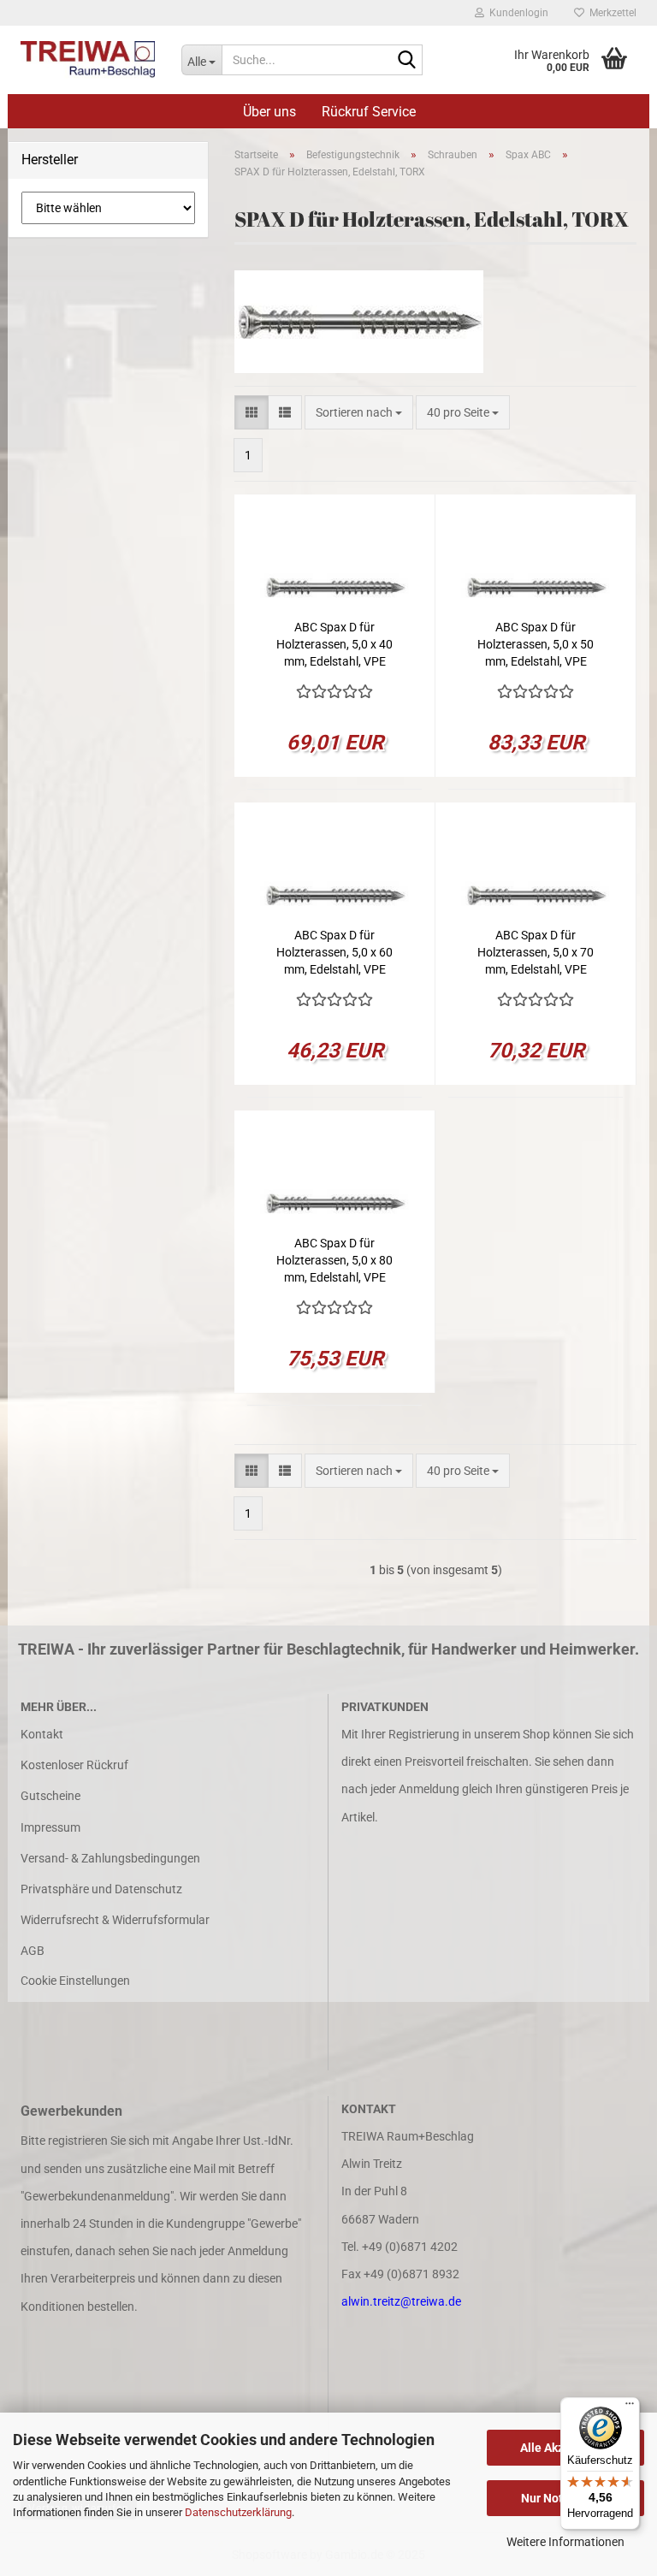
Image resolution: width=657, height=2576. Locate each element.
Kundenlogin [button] (516, 13)
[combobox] (359, 412)
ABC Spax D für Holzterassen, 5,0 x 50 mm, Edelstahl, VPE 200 (536, 645)
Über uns (269, 112)
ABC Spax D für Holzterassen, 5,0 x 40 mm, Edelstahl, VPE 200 (334, 645)
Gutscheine (50, 1796)
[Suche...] (406, 61)
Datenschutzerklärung (238, 2512)
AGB (33, 1951)
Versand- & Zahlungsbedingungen (110, 1858)
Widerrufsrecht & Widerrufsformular (115, 1920)
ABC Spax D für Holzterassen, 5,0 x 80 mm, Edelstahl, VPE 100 (334, 1261)
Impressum (50, 1827)
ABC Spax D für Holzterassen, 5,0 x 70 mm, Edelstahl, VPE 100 (536, 953)
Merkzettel (610, 13)
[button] (252, 412)
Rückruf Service (369, 112)
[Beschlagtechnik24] (88, 60)
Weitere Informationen (565, 2542)
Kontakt (42, 1734)
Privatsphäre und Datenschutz (101, 1889)
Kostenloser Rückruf (74, 1765)
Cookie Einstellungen (75, 1981)
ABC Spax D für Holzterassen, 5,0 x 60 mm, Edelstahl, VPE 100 (334, 953)
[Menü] (630, 2407)
